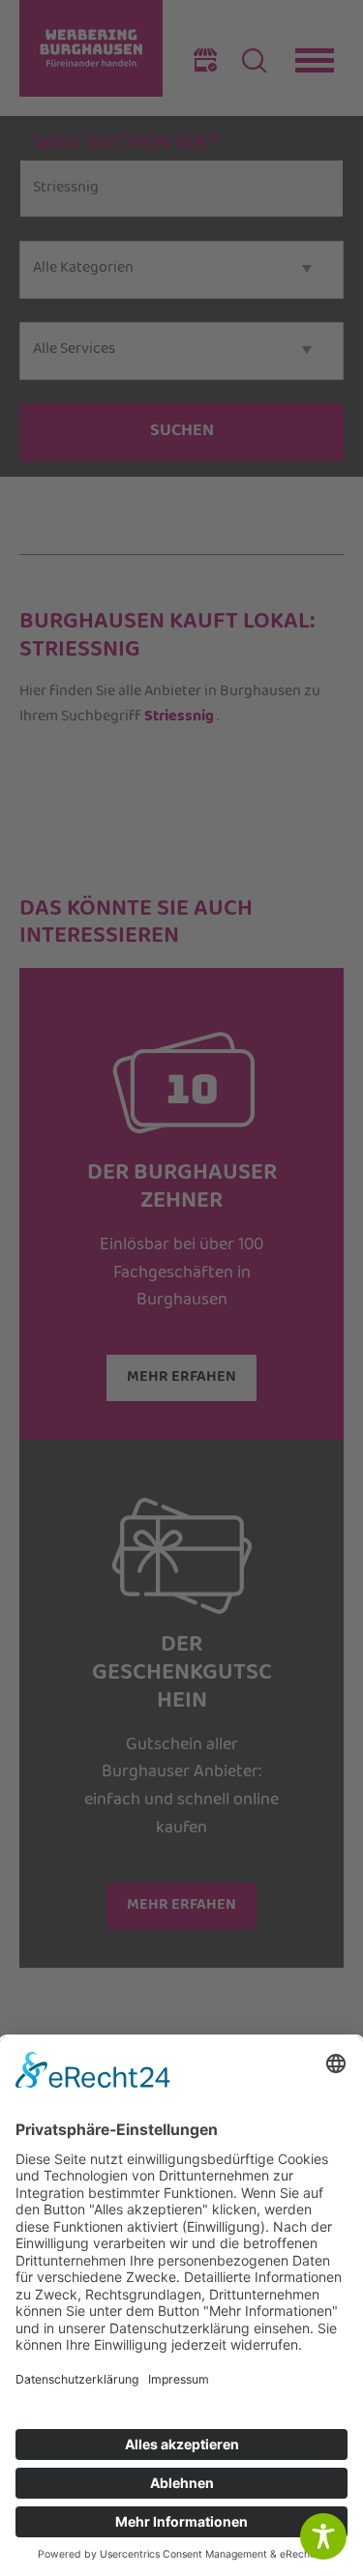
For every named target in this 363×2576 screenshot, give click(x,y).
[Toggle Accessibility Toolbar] (323, 2536)
